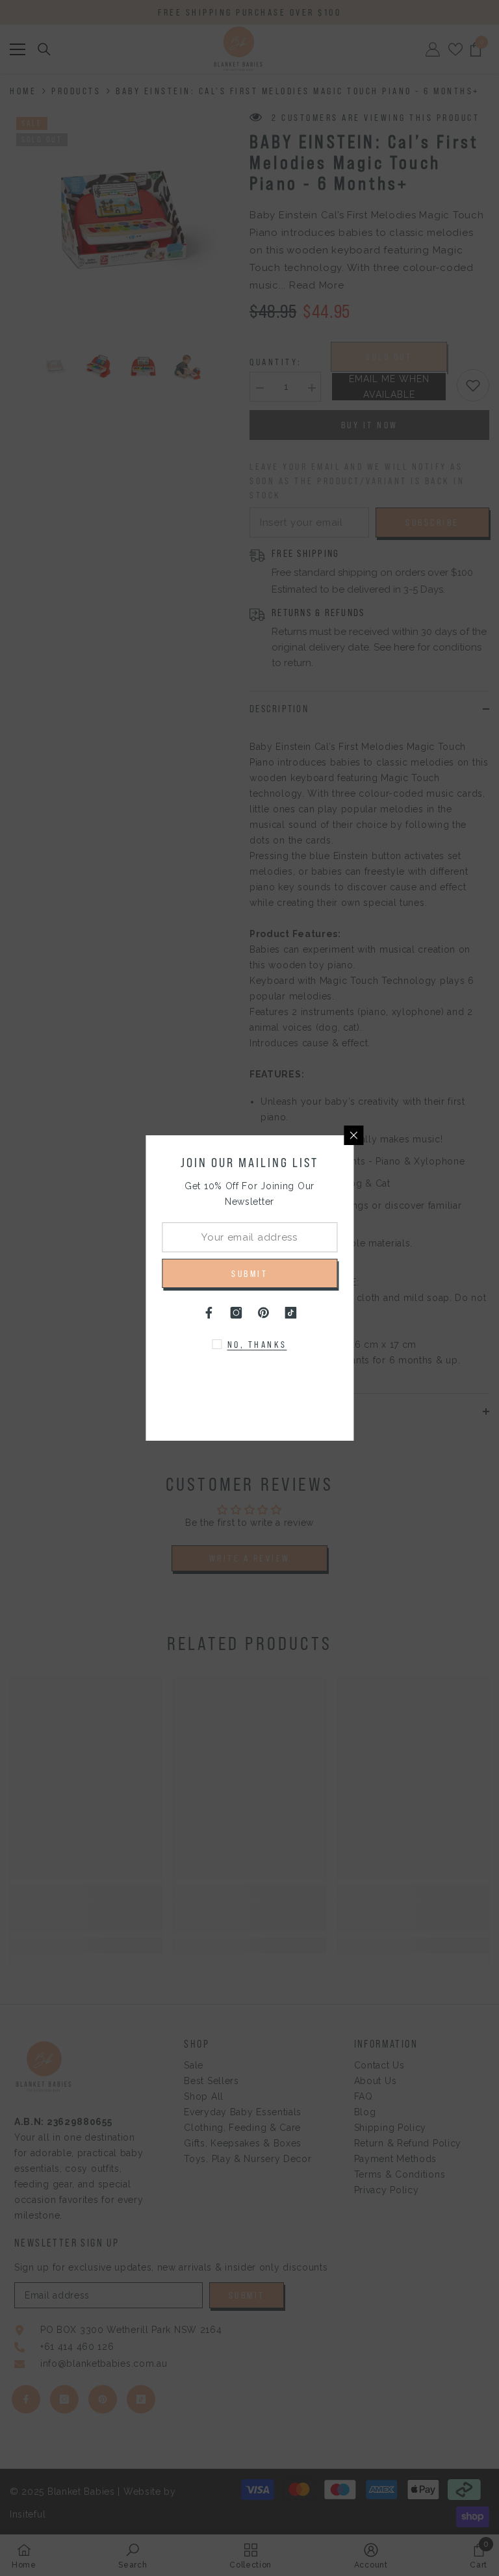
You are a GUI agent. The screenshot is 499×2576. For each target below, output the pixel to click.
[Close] (353, 1135)
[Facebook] (209, 1313)
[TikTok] (290, 1313)
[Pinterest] (263, 1313)
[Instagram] (236, 1313)
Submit (249, 1274)
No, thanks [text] (257, 1345)
